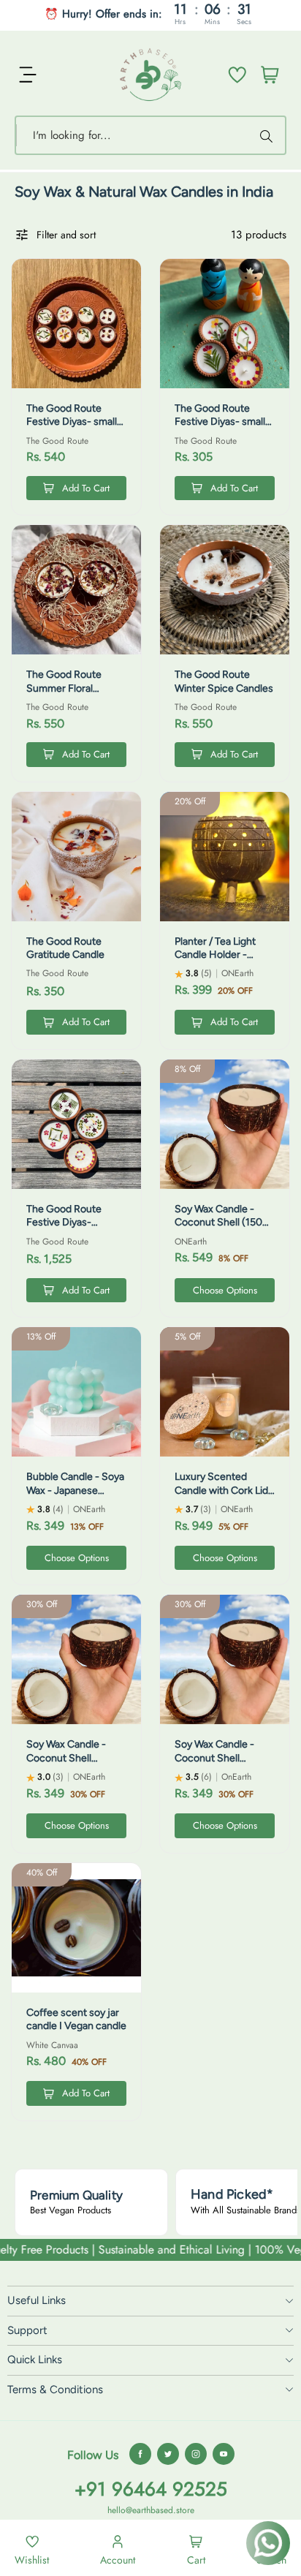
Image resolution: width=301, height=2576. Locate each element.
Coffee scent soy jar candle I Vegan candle (76, 2019)
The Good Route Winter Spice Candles (224, 681)
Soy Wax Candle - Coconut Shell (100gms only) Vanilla (223, 1758)
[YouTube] (224, 2454)
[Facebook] (140, 2454)
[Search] (268, 135)
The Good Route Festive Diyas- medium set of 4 (64, 1223)
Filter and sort (66, 235)
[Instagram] (196, 2454)
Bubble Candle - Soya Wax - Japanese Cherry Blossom (75, 1490)
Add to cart (86, 488)
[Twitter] (168, 2454)
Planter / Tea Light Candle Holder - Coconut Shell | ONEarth (215, 962)
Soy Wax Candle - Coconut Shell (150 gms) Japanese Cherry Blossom (218, 1229)
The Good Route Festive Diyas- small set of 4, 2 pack (72, 422)
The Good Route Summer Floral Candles (64, 688)
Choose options (225, 1290)
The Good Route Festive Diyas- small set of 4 (220, 422)
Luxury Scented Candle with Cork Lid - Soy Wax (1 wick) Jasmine (225, 1497)
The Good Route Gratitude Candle (65, 948)
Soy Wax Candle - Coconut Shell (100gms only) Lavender (66, 1764)
